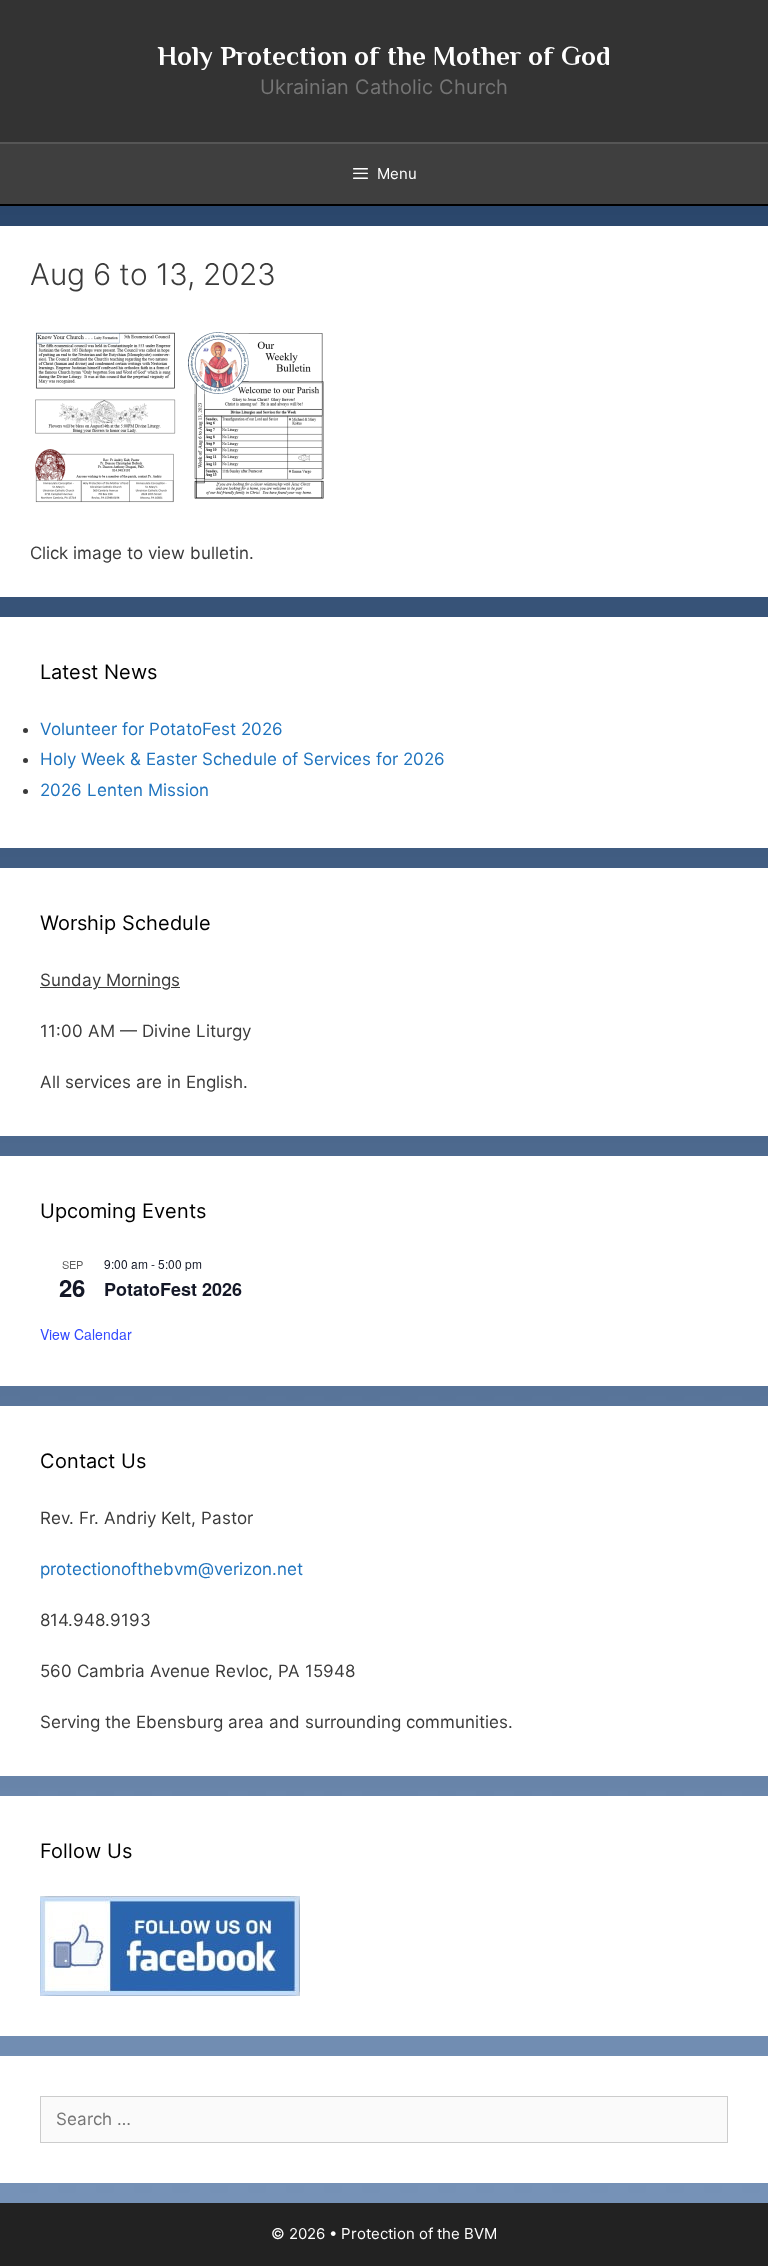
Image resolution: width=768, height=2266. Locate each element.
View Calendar (86, 1334)
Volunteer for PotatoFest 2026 (161, 729)
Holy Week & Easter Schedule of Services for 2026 (242, 759)
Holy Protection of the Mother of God (384, 56)
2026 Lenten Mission (124, 790)
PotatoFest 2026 (173, 1289)
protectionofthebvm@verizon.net (171, 1569)
